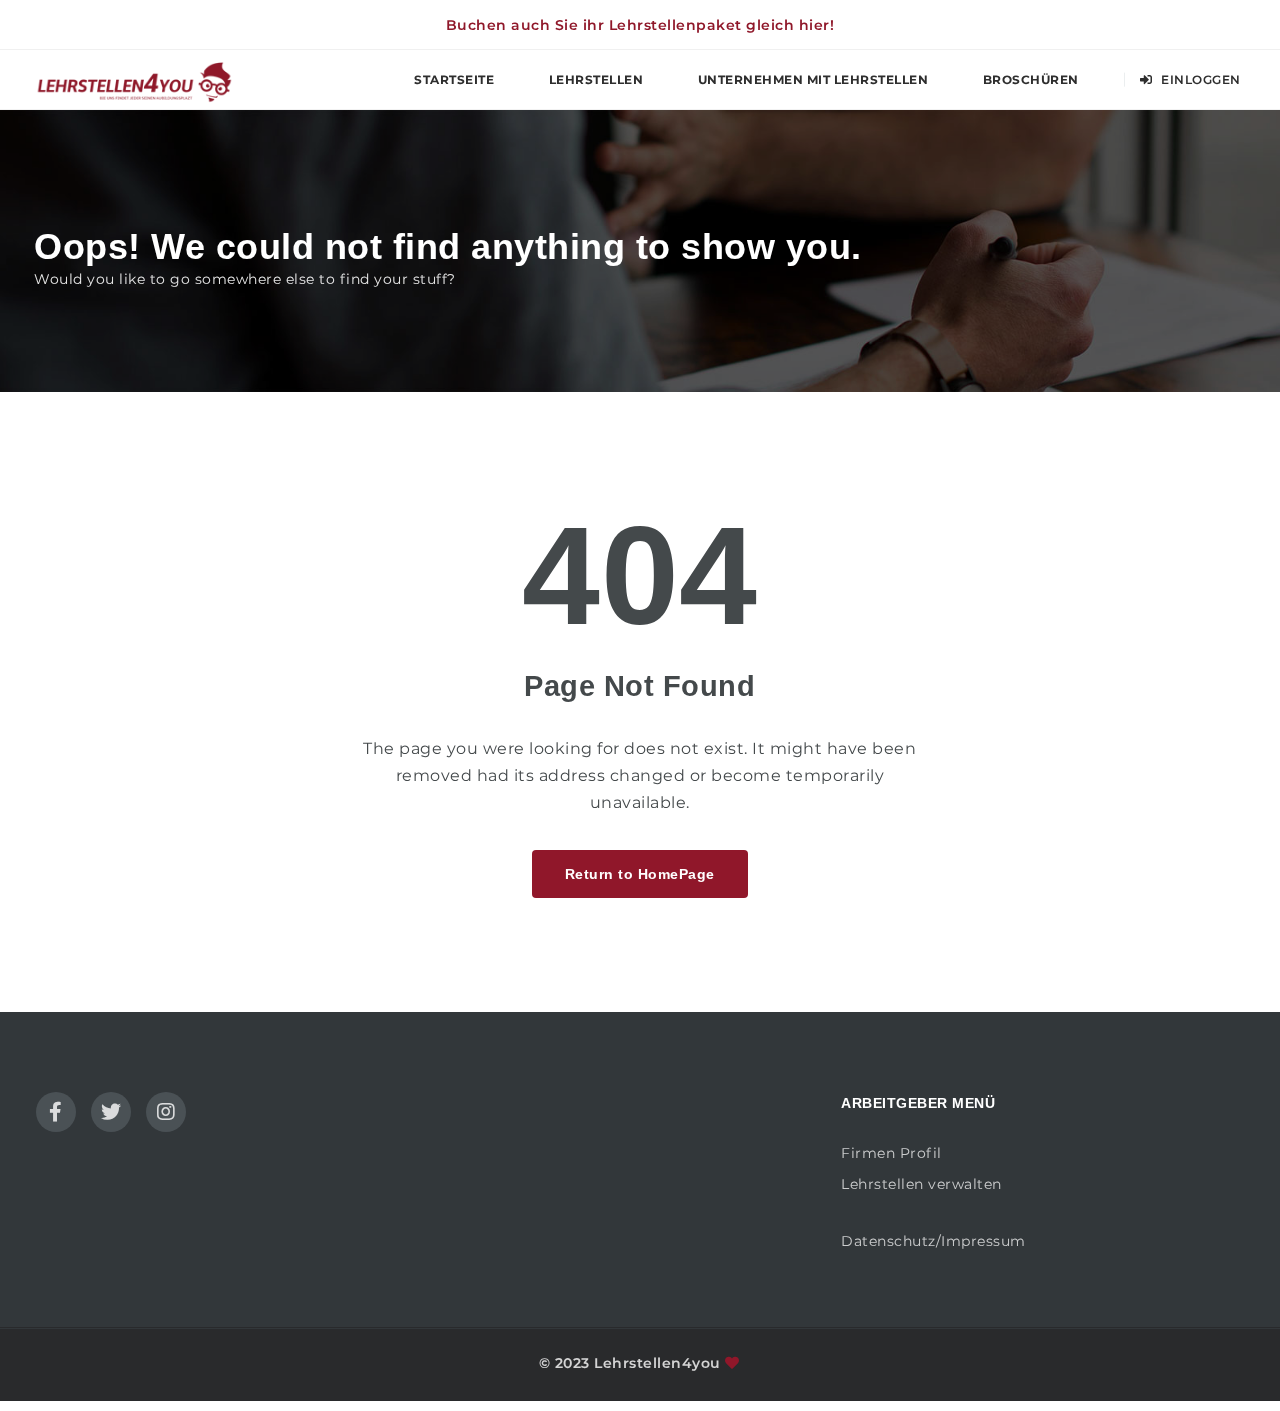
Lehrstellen (596, 79)
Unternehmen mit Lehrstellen (813, 79)
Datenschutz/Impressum (933, 1241)
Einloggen (1199, 79)
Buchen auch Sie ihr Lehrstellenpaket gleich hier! (640, 25)
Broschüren (1031, 79)
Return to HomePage (640, 874)
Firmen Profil (891, 1153)
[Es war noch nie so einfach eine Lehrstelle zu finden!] (134, 79)
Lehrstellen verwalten (921, 1184)
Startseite (454, 79)
